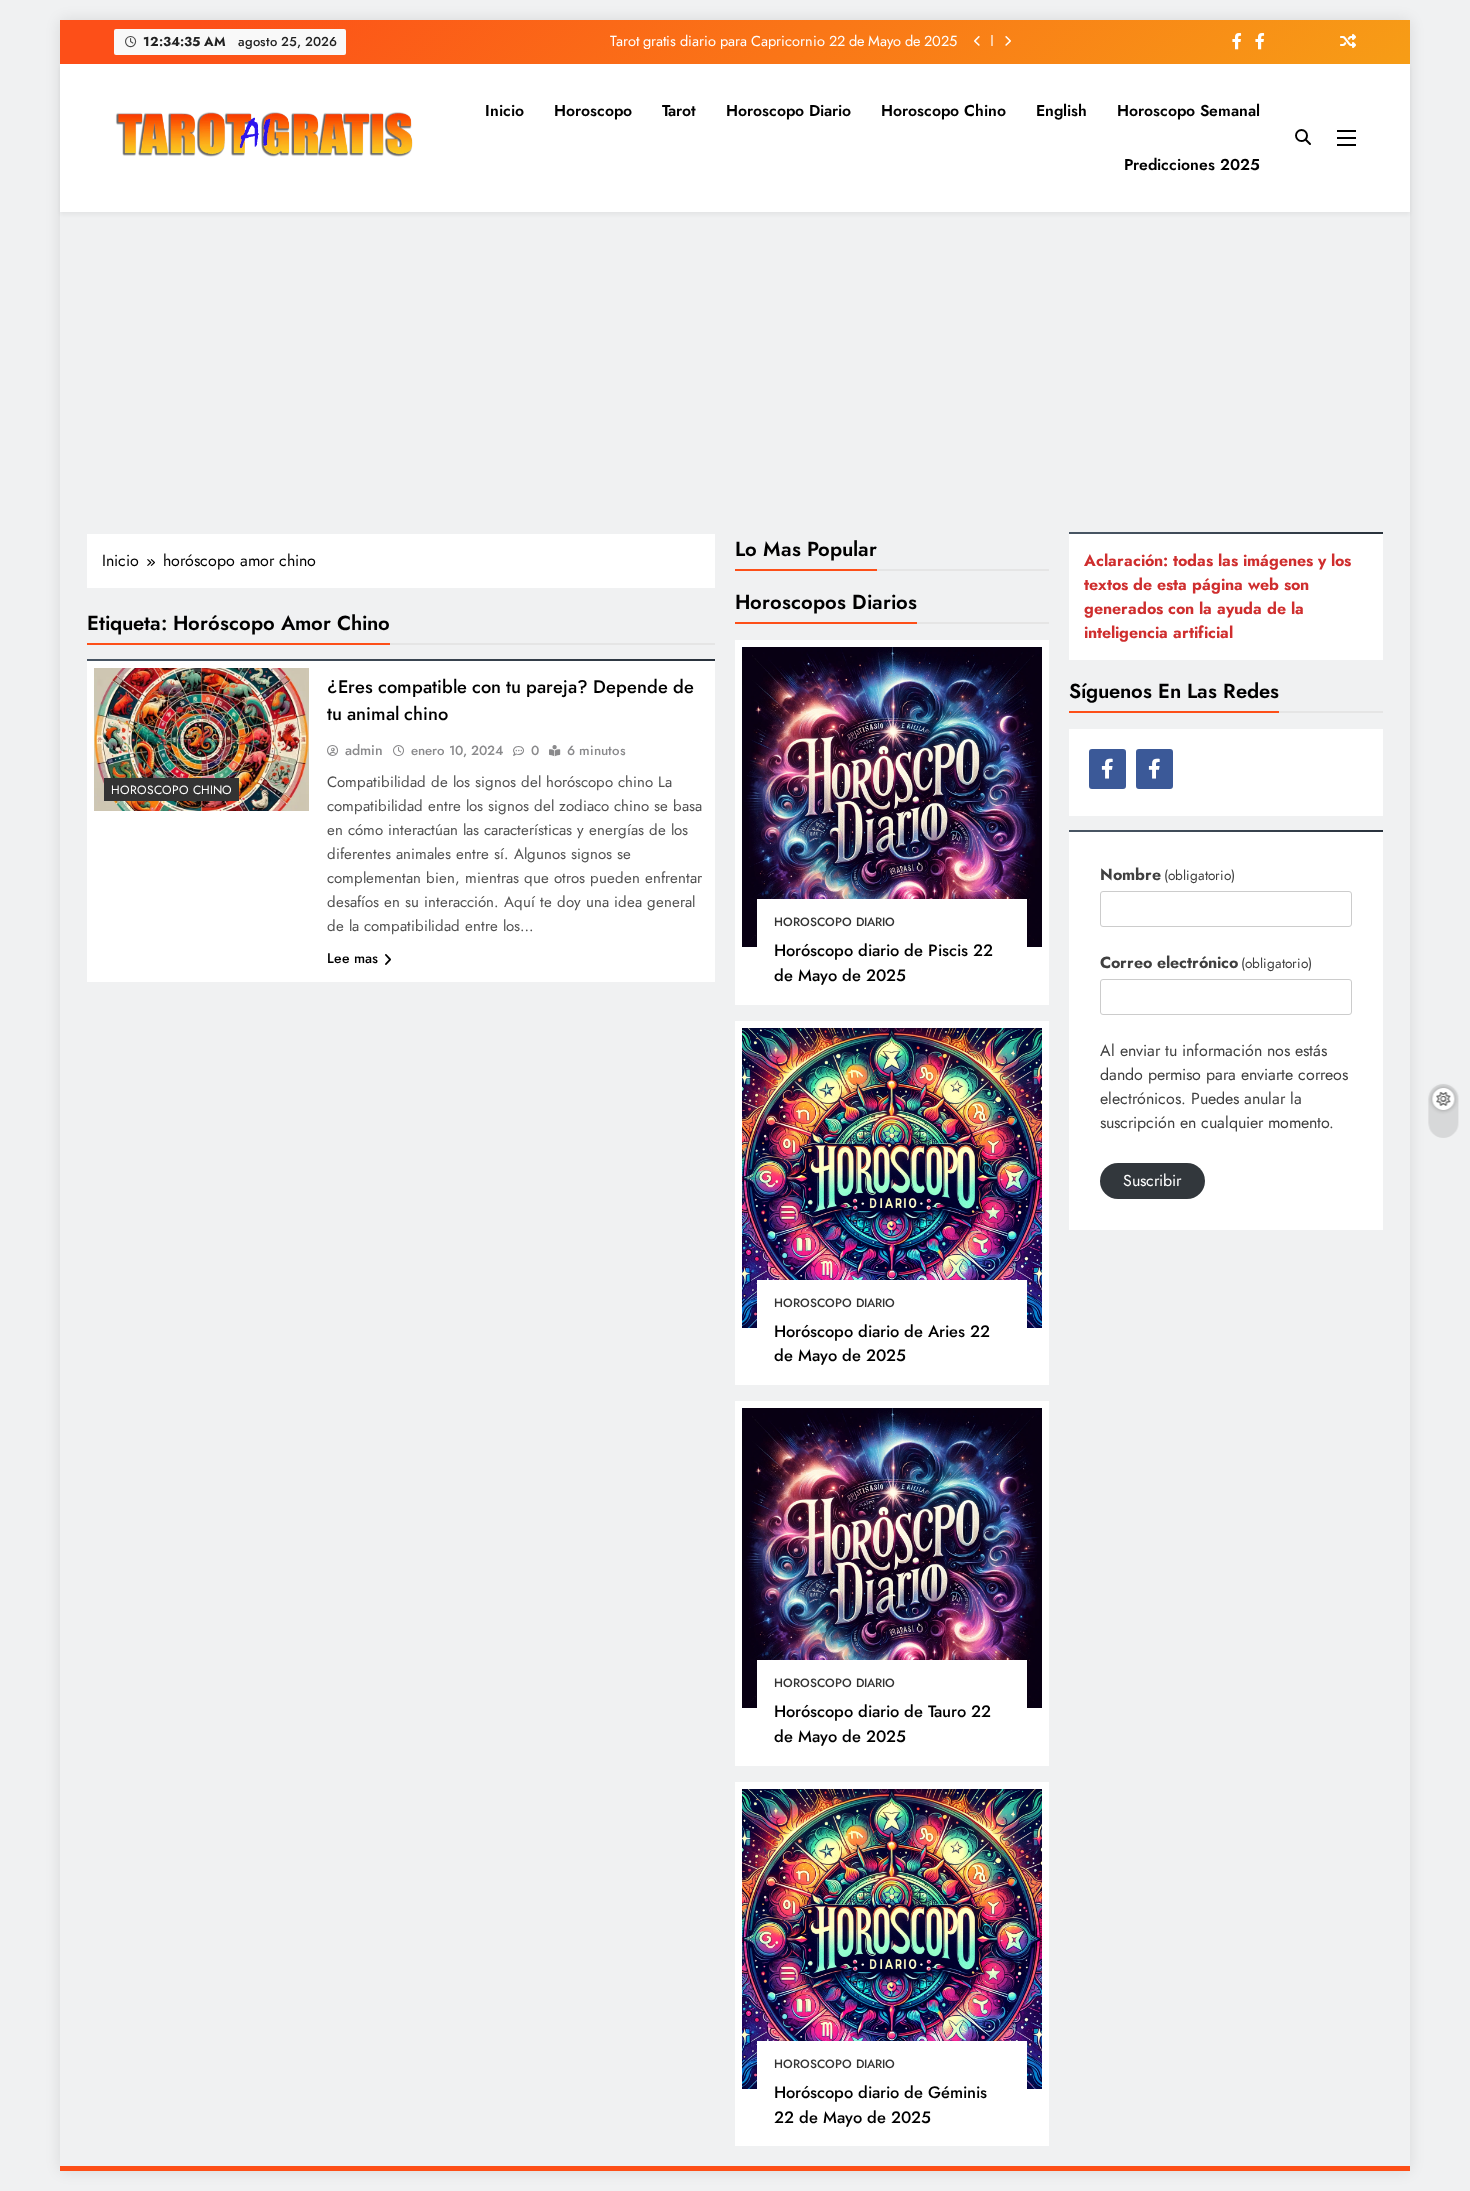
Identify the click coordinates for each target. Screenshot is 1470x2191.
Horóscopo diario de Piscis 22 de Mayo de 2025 (883, 962)
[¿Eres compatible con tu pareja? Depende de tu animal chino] (201, 739)
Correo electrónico (1206, 962)
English (1061, 110)
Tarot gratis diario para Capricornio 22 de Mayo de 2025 (783, 41)
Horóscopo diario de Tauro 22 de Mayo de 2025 (882, 1723)
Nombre (1167, 874)
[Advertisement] (735, 372)
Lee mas (352, 958)
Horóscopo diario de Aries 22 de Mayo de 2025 (882, 1343)
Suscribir (1152, 1180)
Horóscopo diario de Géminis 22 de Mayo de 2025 (880, 2104)
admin (364, 750)
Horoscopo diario (788, 110)
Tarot (679, 110)
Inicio (504, 110)
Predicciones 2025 (1192, 164)
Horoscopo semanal (1188, 110)
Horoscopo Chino (943, 110)
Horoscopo (593, 110)
